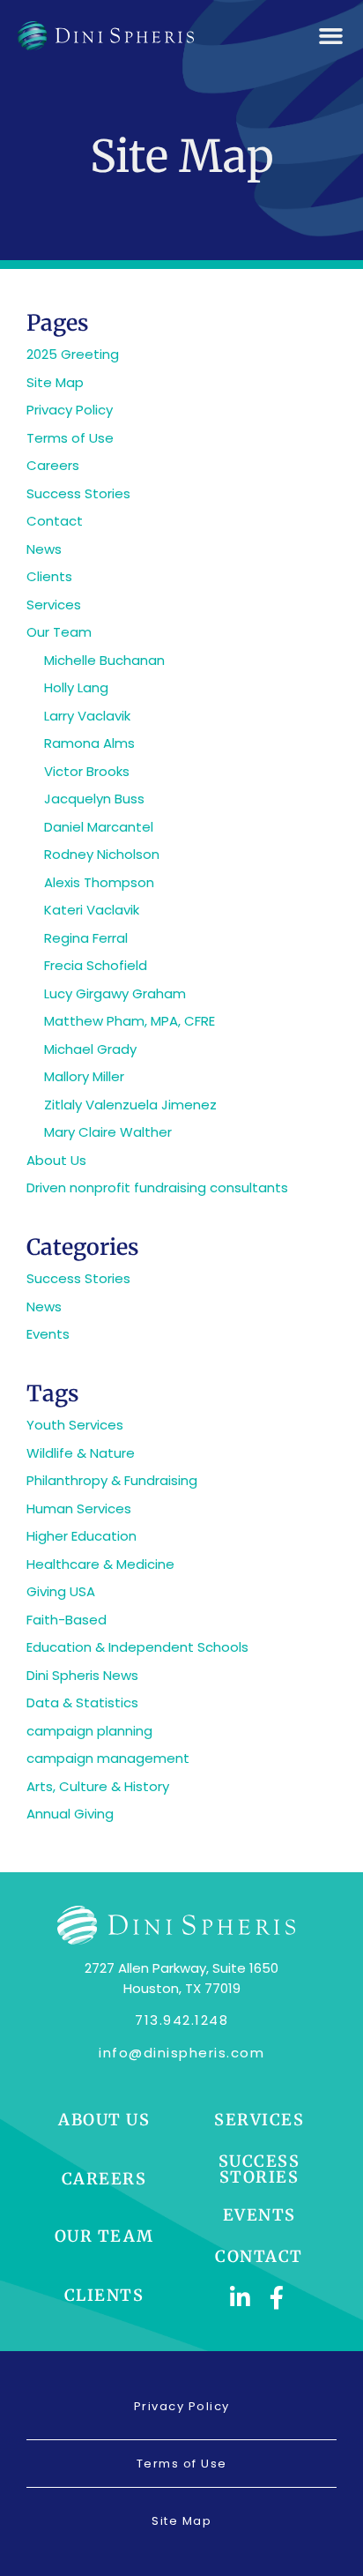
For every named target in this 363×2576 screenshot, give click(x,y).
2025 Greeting (73, 354)
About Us (56, 1160)
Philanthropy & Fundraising (112, 1480)
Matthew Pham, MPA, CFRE (130, 1021)
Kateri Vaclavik (92, 910)
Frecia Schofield (96, 965)
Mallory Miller (84, 1076)
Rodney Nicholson (102, 854)
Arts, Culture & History (98, 1786)
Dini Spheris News (82, 1675)
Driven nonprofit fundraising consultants (157, 1187)
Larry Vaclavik (87, 716)
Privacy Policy (70, 410)
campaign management (108, 1758)
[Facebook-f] (278, 2297)
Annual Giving (70, 1814)
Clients (49, 576)
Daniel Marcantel (99, 827)
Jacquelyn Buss (94, 799)
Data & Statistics (82, 1702)
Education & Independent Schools (137, 1647)
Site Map (55, 382)
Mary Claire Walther (108, 1132)
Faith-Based (67, 1620)
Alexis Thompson (99, 882)
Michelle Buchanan (104, 660)
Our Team (59, 632)
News (44, 549)
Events (48, 1334)
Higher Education (81, 1536)
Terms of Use (70, 438)
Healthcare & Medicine (100, 1564)
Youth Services (75, 1425)
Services (54, 605)
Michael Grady (90, 1049)
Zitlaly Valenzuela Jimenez (130, 1105)
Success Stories (78, 493)
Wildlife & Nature (81, 1453)
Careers (53, 465)
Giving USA (61, 1591)
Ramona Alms (89, 743)
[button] (331, 36)
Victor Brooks (87, 771)
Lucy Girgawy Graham (115, 993)
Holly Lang (76, 687)
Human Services (79, 1508)
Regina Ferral (86, 938)
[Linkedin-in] (241, 2297)
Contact (55, 521)
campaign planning (89, 1731)
